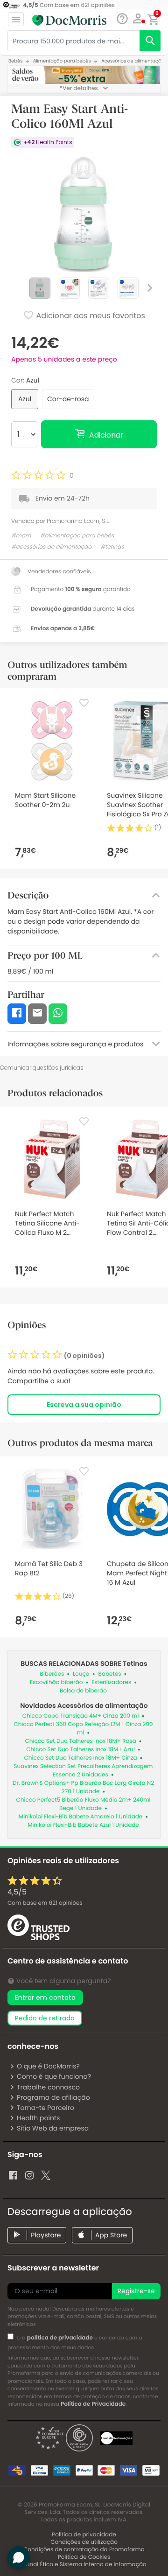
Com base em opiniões (45, 1903)
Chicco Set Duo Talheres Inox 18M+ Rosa (81, 1741)
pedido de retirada (45, 2018)
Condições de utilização (84, 2542)
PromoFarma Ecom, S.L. (78, 521)
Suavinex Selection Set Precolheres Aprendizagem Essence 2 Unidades (84, 1771)
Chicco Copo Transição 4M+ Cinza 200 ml (81, 1716)
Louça (81, 1674)
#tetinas (112, 547)
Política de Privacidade (93, 2404)
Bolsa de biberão (83, 1691)
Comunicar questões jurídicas (42, 1068)
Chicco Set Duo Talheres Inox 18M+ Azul (80, 1750)
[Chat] (122, 19)
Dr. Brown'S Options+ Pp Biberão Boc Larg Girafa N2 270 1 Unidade (83, 1787)
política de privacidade (60, 2338)
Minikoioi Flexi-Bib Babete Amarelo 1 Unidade (81, 1817)
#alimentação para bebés (77, 536)
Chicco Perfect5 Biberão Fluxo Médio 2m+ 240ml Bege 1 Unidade (84, 1804)
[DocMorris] (69, 20)
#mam (21, 536)
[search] (150, 41)
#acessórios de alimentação (51, 547)
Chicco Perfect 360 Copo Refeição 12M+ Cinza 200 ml (84, 1729)
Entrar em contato (45, 1998)
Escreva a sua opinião (84, 1405)
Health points (38, 2118)
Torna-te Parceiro (45, 2108)
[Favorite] (84, 703)
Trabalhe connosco (48, 2087)
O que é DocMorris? (48, 2066)
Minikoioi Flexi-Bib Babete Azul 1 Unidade (83, 1825)
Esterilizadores (111, 1682)
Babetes (110, 1674)
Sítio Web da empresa (53, 2128)
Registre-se (136, 2291)
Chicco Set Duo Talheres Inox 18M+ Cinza (81, 1758)
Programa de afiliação (53, 2097)
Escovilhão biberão (56, 1682)
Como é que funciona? (54, 2076)
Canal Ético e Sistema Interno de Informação (84, 2565)
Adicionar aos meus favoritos (90, 316)
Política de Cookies (84, 2557)
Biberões (52, 1674)
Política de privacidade (84, 2535)
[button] (138, 19)
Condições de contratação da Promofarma (84, 2550)
